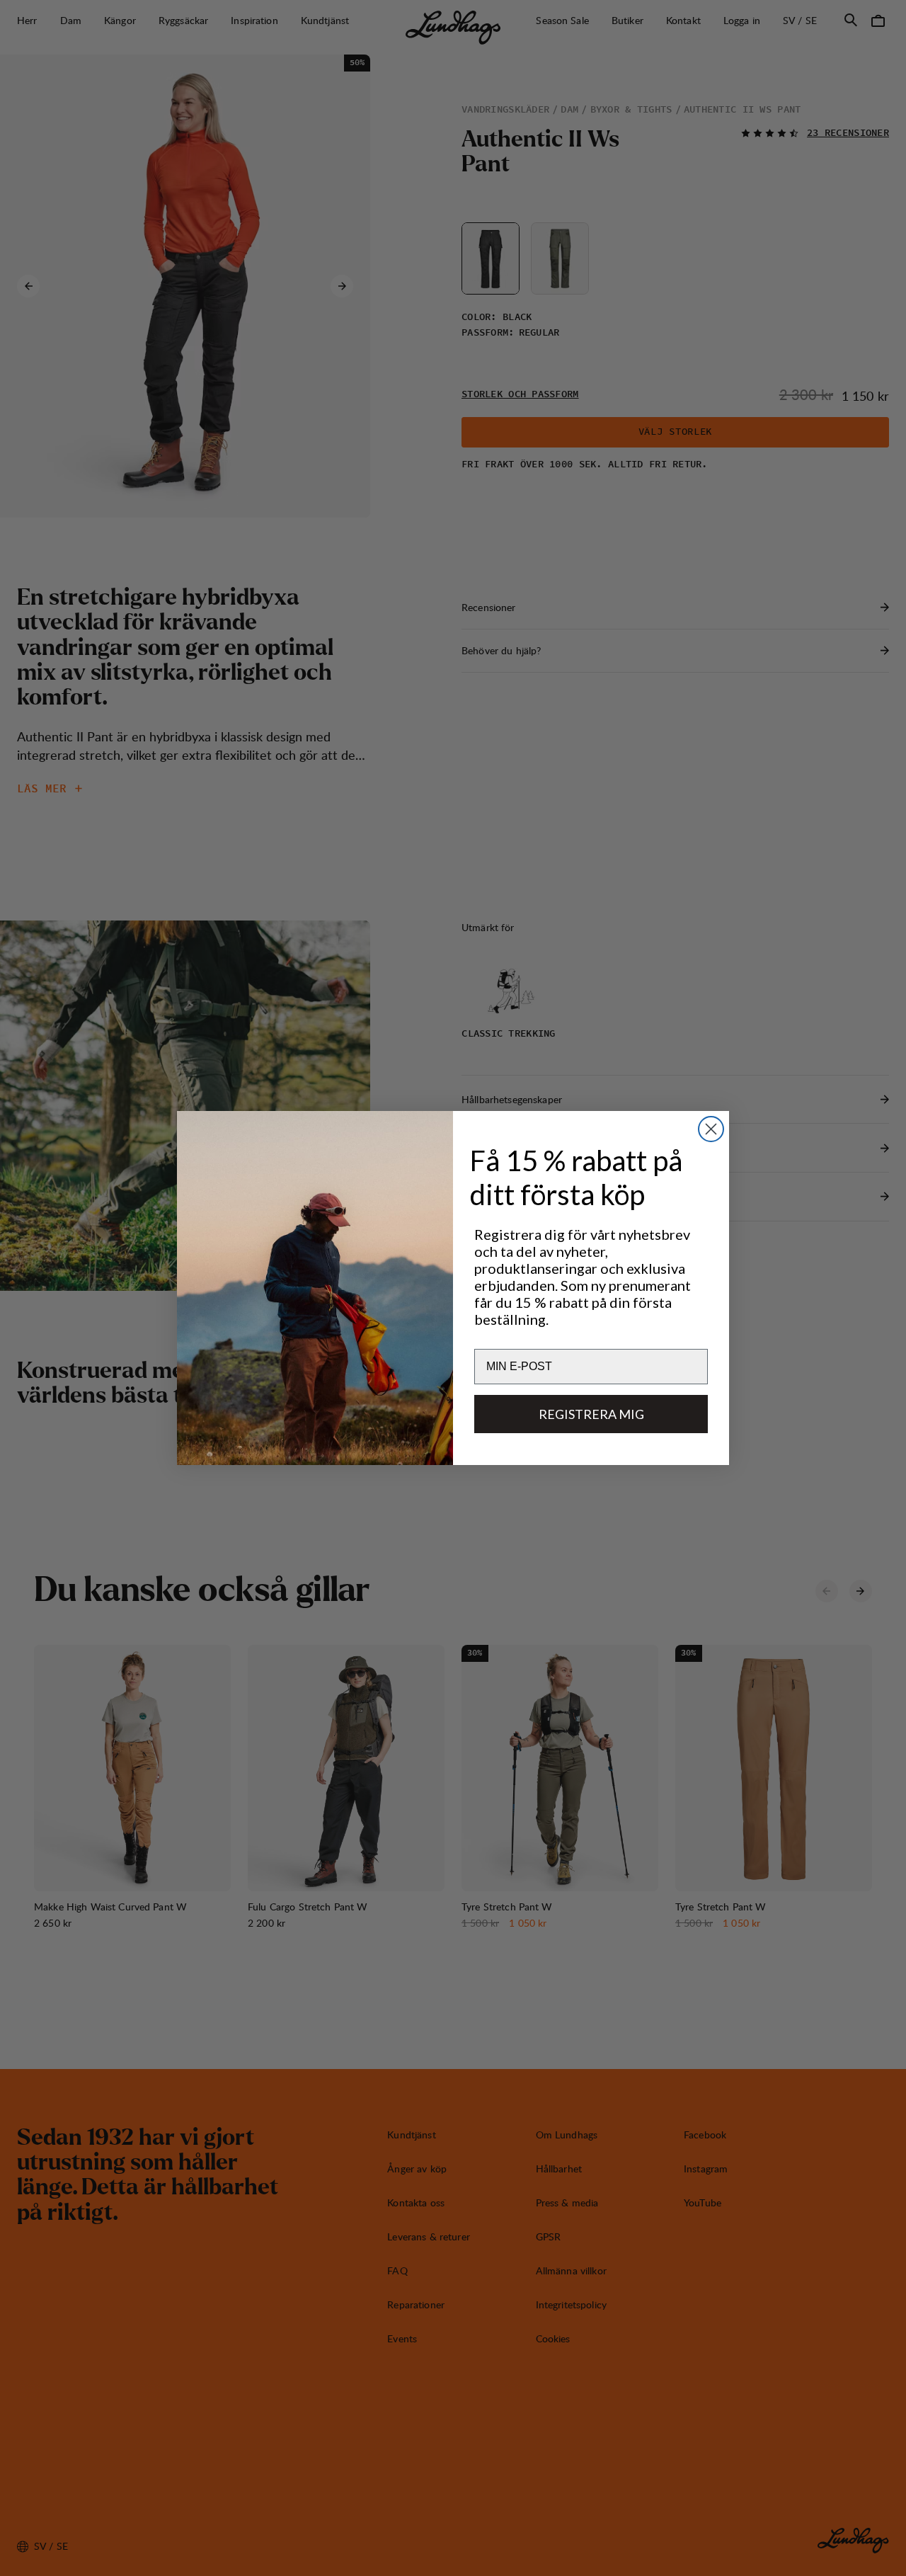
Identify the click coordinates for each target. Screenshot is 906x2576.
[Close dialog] (711, 1129)
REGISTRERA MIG (591, 1414)
